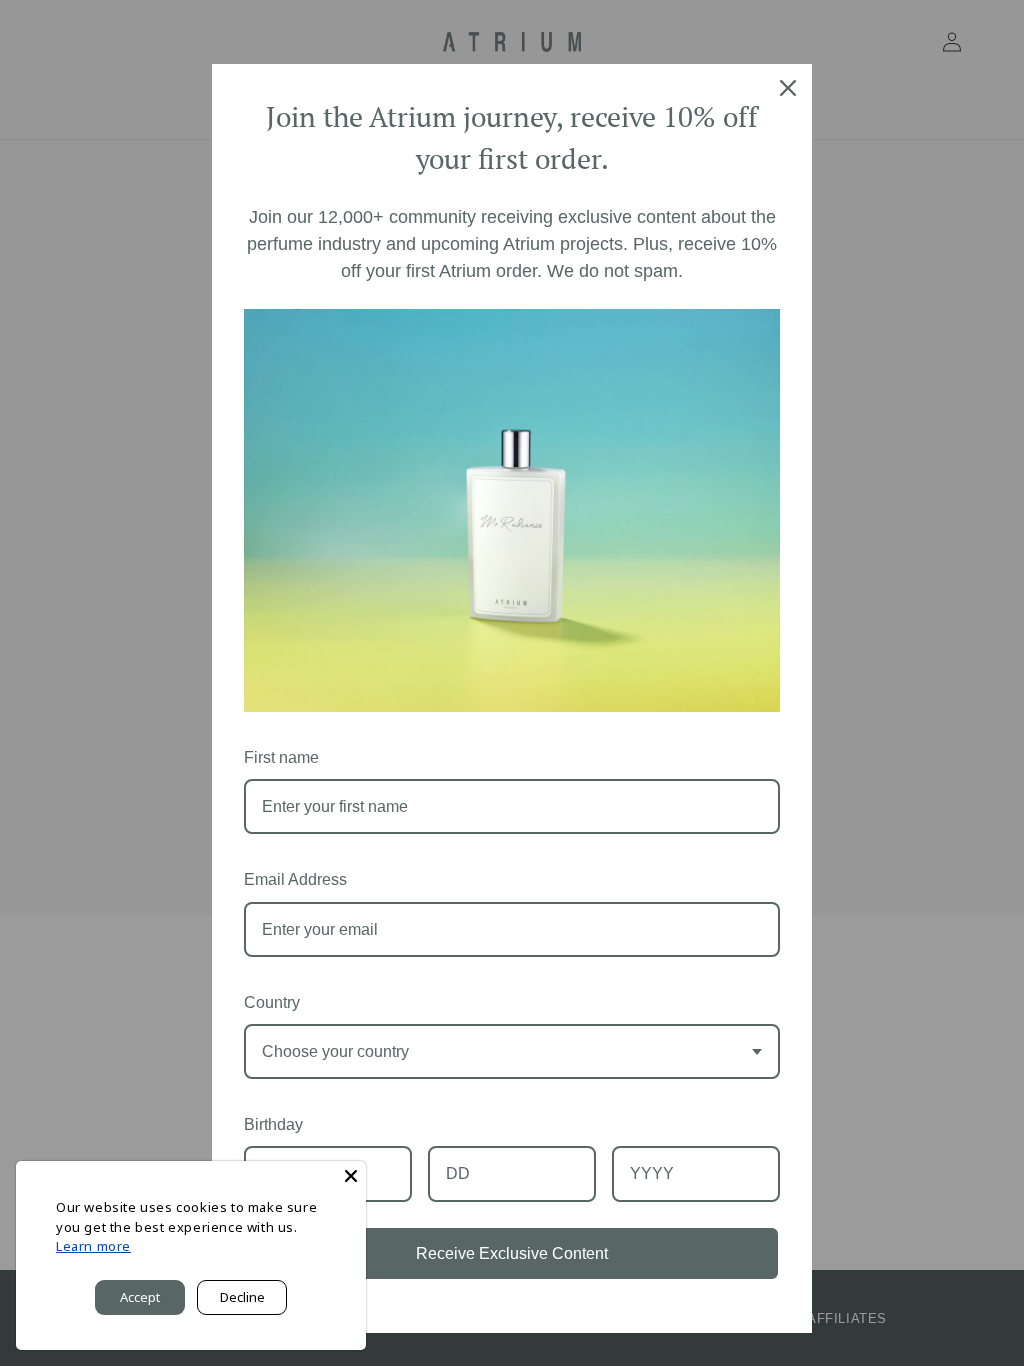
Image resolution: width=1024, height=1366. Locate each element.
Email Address (295, 879)
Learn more (93, 1246)
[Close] (351, 1176)
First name (281, 757)
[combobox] (512, 1051)
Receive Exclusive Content (512, 1253)
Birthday (273, 1124)
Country (272, 1002)
